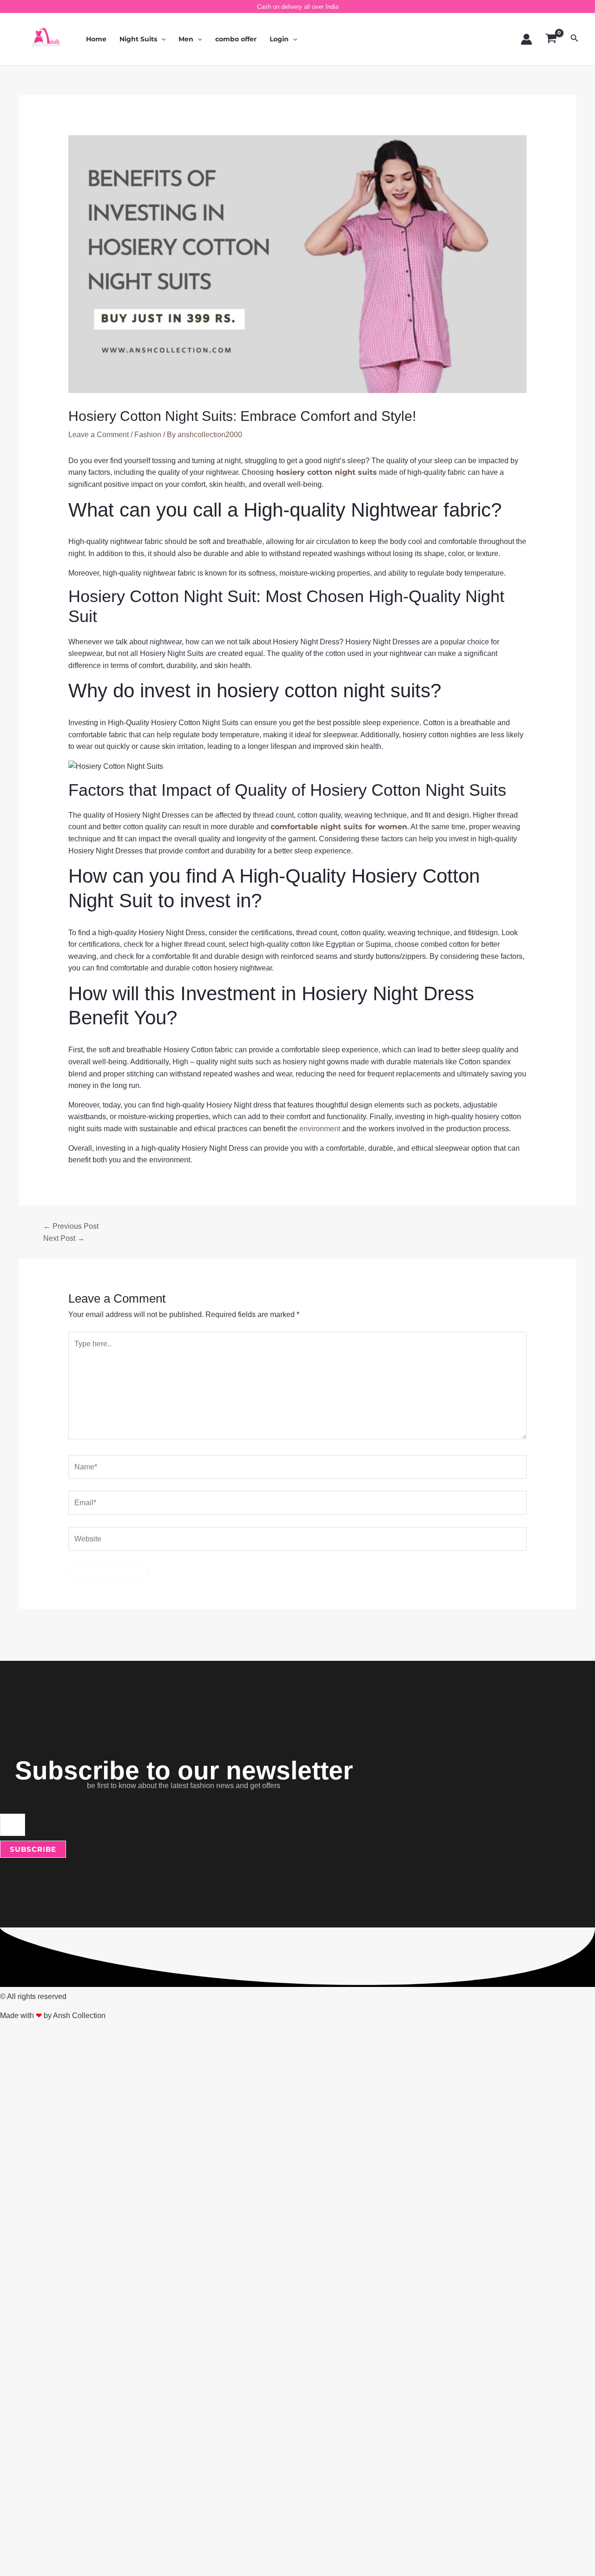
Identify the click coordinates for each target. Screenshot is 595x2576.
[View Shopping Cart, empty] (551, 39)
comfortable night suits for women (339, 827)
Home (96, 39)
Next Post (64, 1238)
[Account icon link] (526, 39)
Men (186, 39)
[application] (161, 39)
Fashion (148, 435)
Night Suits (138, 39)
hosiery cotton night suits (325, 472)
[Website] (298, 1541)
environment (320, 1129)
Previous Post (71, 1226)
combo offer (236, 39)
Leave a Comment (99, 435)
